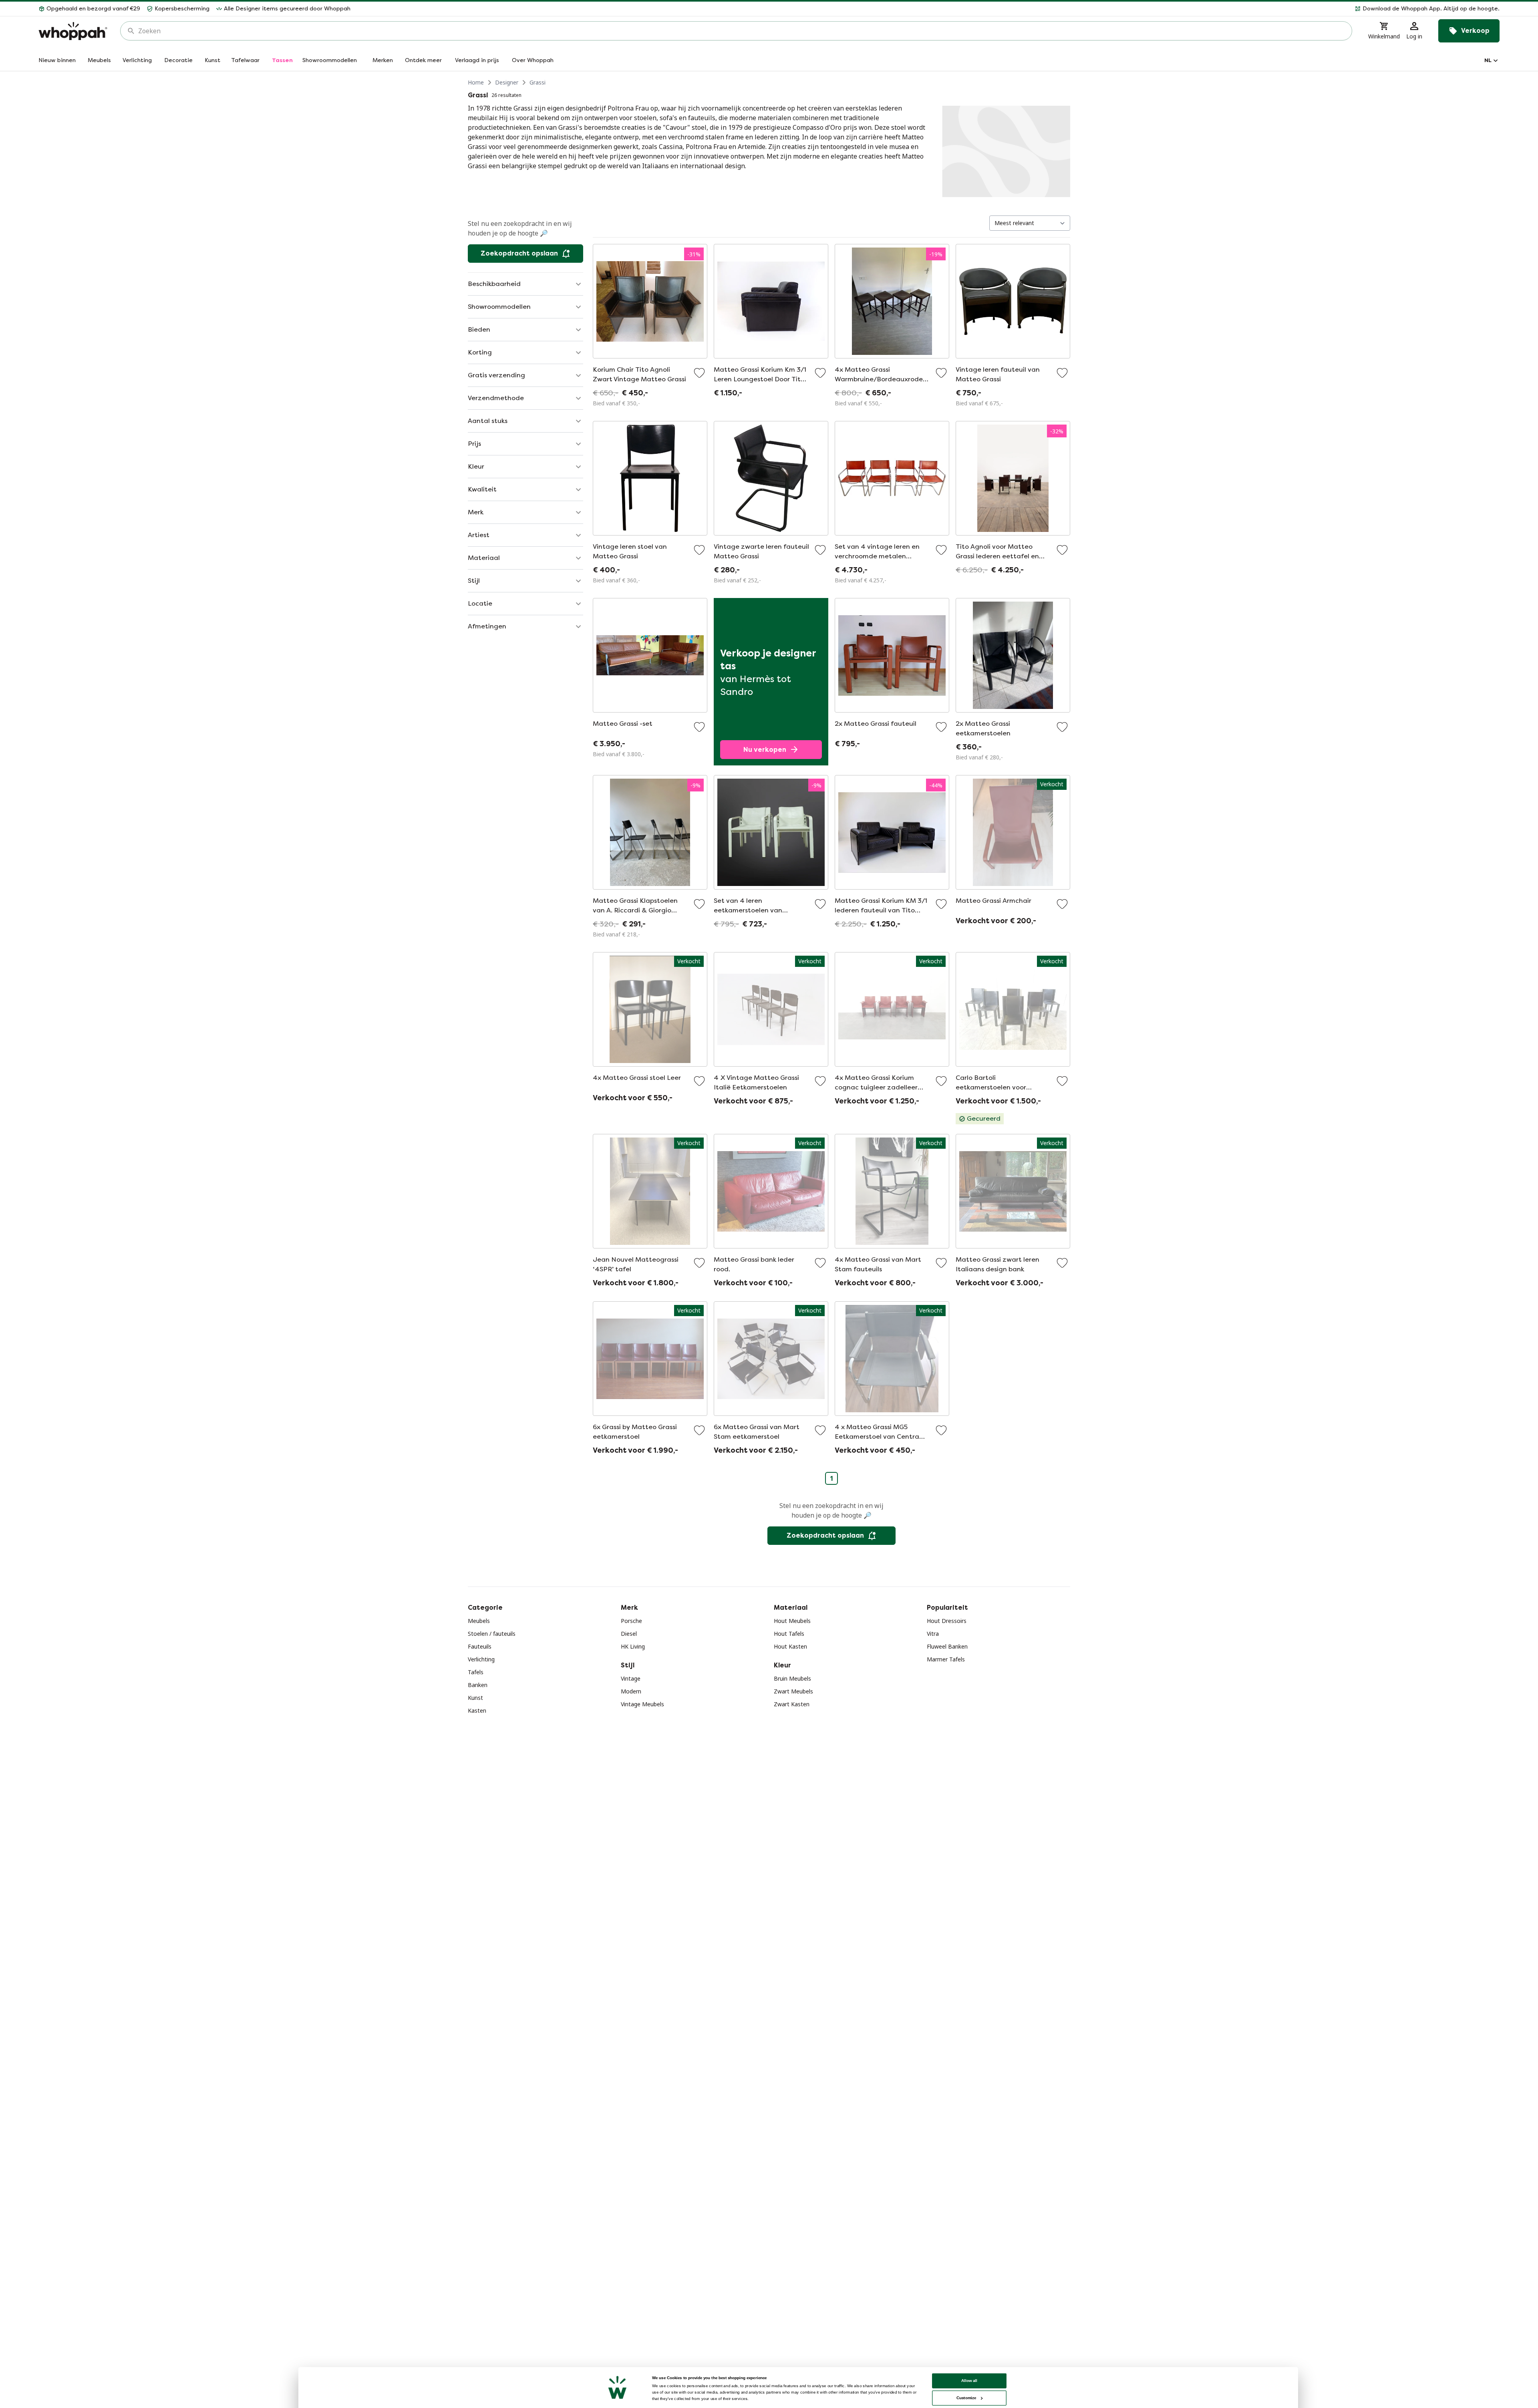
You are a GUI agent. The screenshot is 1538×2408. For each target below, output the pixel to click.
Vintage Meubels (642, 1704)
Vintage (631, 1678)
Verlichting (481, 1659)
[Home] (73, 31)
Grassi (537, 82)
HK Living (633, 1646)
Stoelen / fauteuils (492, 1634)
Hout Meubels (792, 1621)
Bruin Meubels (792, 1678)
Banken (478, 1685)
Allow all (969, 2381)
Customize (966, 2398)
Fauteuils (480, 1646)
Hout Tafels (789, 1634)
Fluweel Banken (947, 1646)
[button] (928, 9)
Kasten (477, 1710)
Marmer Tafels (946, 1659)
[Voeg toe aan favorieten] (699, 373)
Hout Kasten (790, 1646)
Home (476, 82)
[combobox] (742, 31)
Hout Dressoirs (947, 1621)
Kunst (475, 1698)
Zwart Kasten (792, 1704)
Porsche (631, 1621)
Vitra (933, 1634)
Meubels (479, 1621)
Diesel (629, 1634)
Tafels (476, 1672)
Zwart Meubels (793, 1691)
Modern (631, 1691)
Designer (507, 82)
